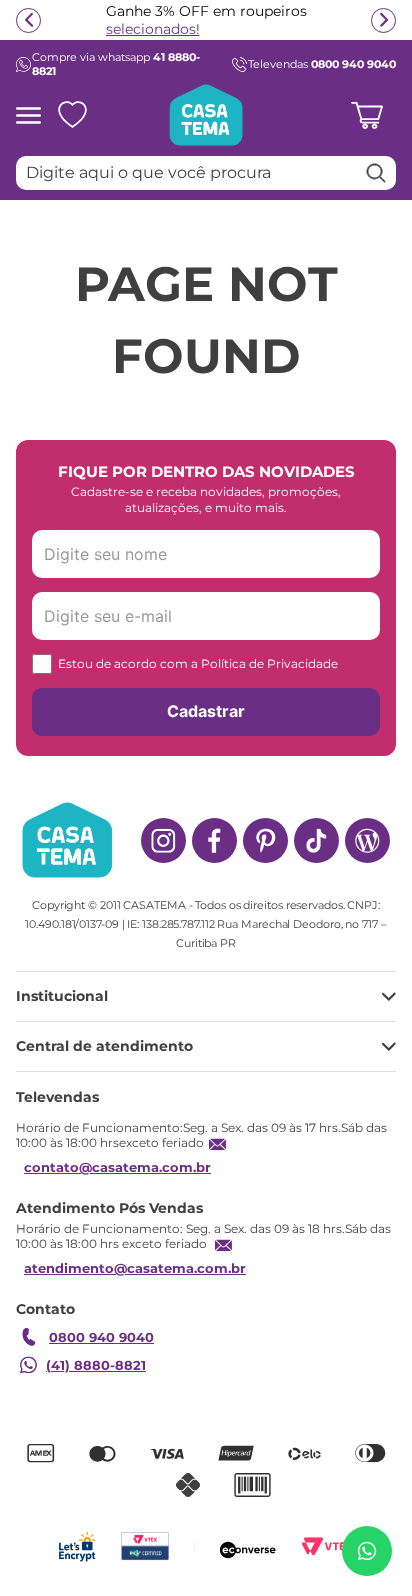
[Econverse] (248, 1546)
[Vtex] (327, 1546)
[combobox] (206, 173)
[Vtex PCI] (144, 1546)
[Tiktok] (316, 840)
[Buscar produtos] (376, 173)
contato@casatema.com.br (117, 1167)
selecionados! (153, 29)
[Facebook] (214, 840)
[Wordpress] (367, 840)
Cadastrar (206, 711)
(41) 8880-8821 (96, 1365)
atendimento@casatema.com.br (135, 1268)
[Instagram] (163, 840)
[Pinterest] (265, 840)
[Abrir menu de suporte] (367, 1551)
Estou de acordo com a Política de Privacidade (198, 663)
